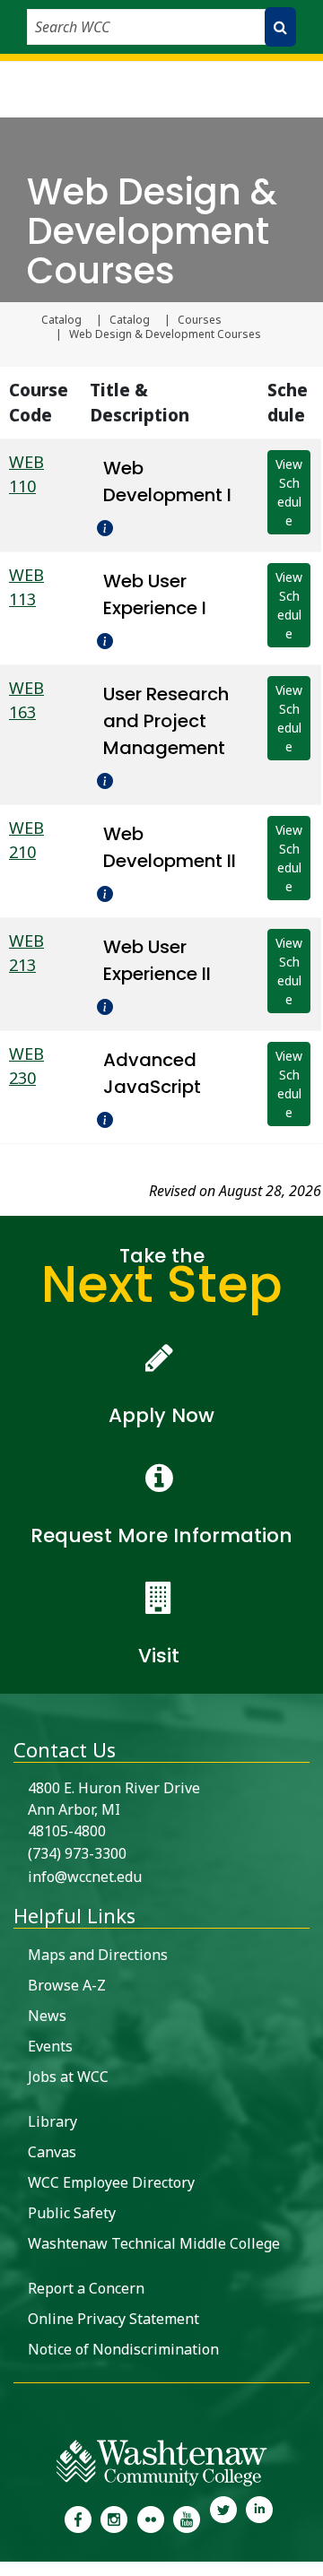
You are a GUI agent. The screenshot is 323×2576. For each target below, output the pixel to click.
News (47, 2016)
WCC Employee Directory (111, 2182)
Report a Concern (86, 2288)
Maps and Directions (98, 1955)
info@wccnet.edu (85, 1877)
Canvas (52, 2152)
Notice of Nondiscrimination (123, 2349)
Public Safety (72, 2213)
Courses (200, 320)
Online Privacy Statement (113, 2319)
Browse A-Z (67, 1985)
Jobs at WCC (68, 2077)
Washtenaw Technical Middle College (154, 2243)
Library (52, 2121)
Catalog (61, 320)
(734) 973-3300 (77, 1853)
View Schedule (289, 492)
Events (50, 2046)
